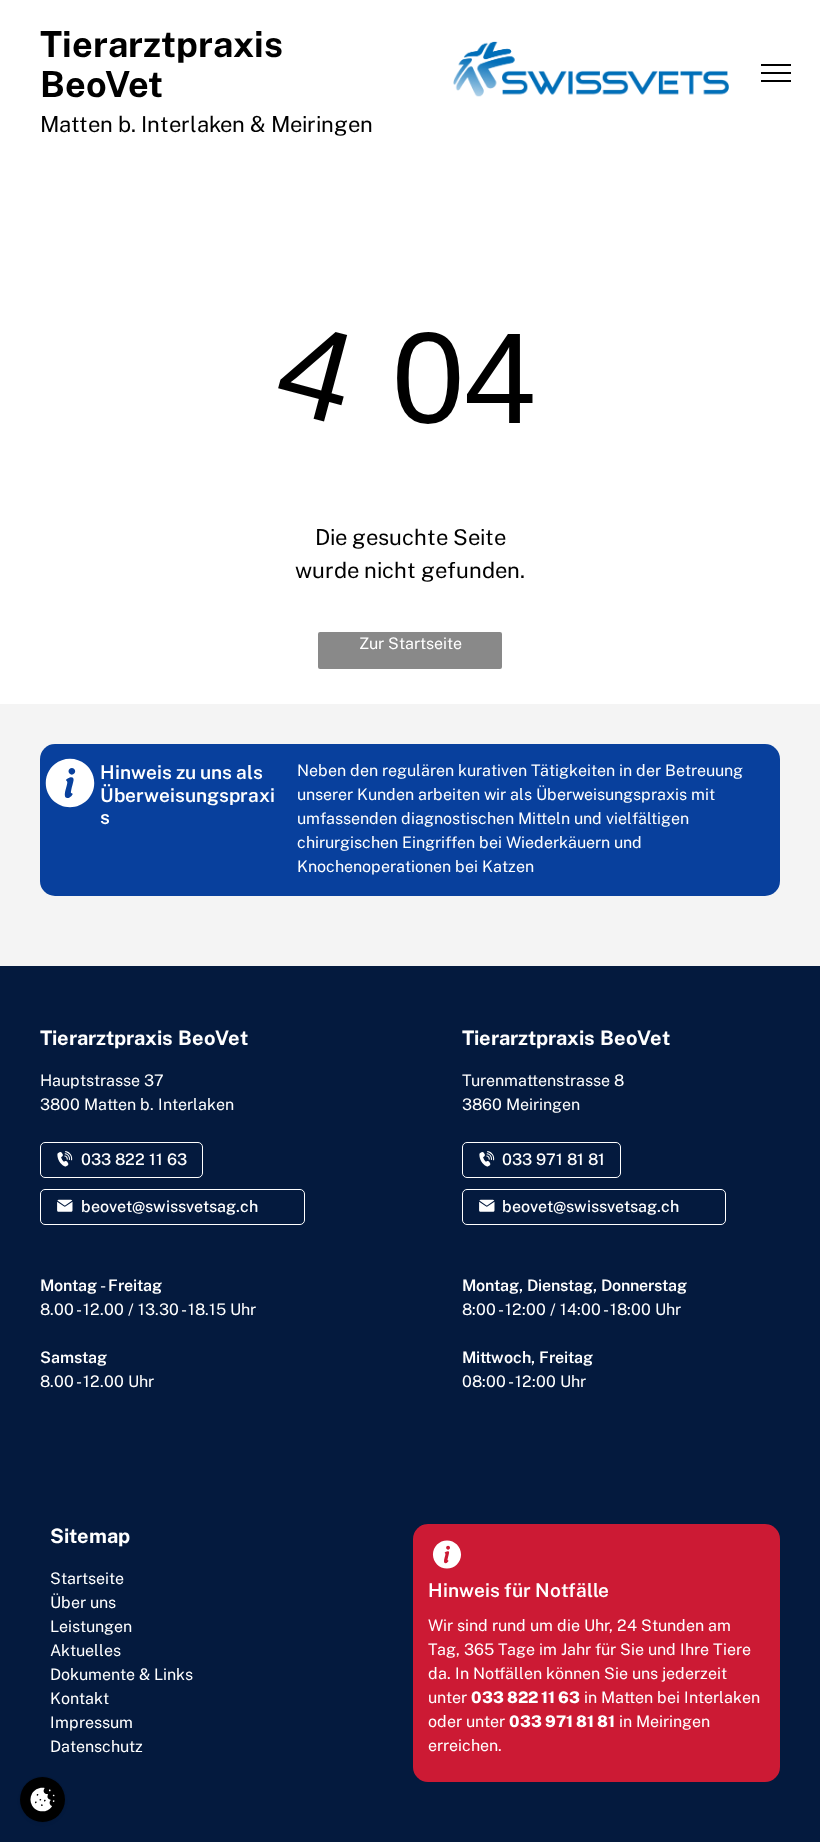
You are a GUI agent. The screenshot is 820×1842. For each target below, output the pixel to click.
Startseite (87, 1578)
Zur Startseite (410, 643)
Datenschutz (96, 1746)
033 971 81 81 (562, 1721)
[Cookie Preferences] (42, 1799)
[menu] (776, 73)
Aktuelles (85, 1650)
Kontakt (79, 1698)
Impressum (91, 1722)
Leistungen (91, 1626)
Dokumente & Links (121, 1674)
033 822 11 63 (525, 1697)
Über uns (83, 1602)
